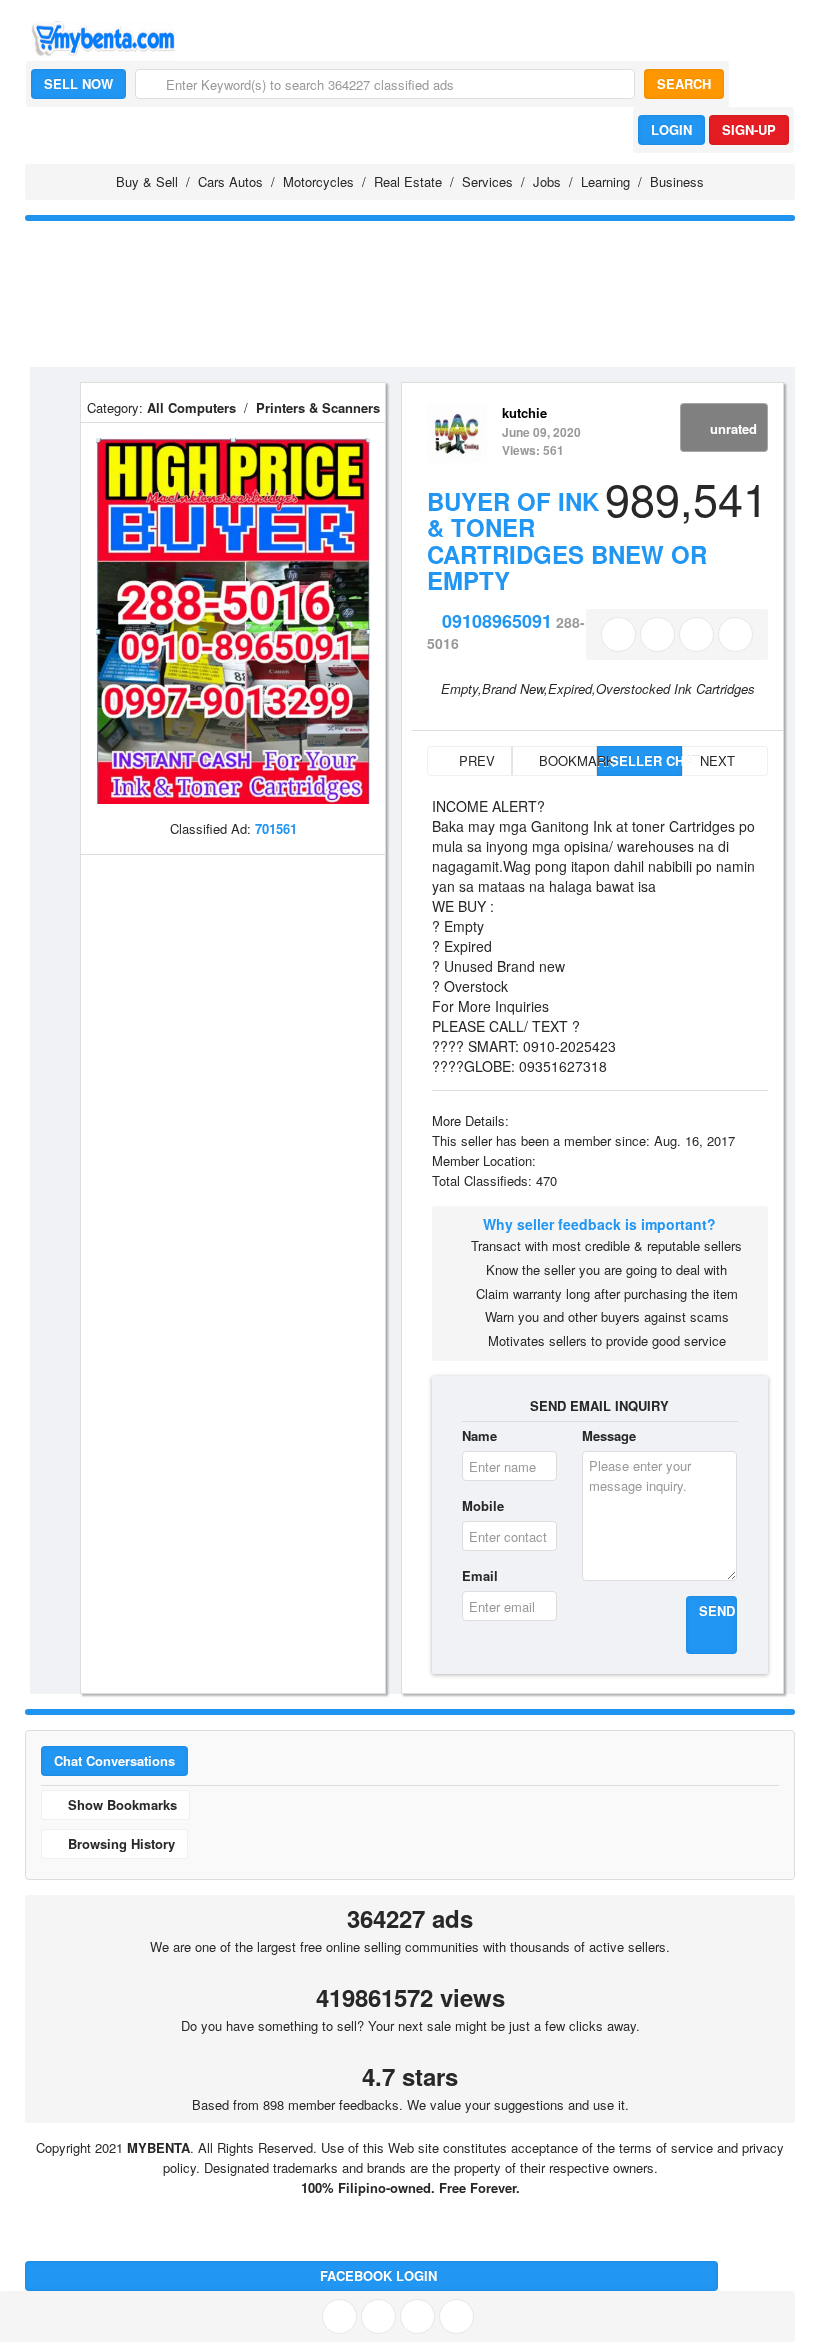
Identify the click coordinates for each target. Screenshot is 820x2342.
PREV (475, 760)
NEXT (719, 760)
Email (480, 1575)
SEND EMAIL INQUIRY (599, 1405)
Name (479, 1435)
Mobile (483, 1505)
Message (609, 1435)
